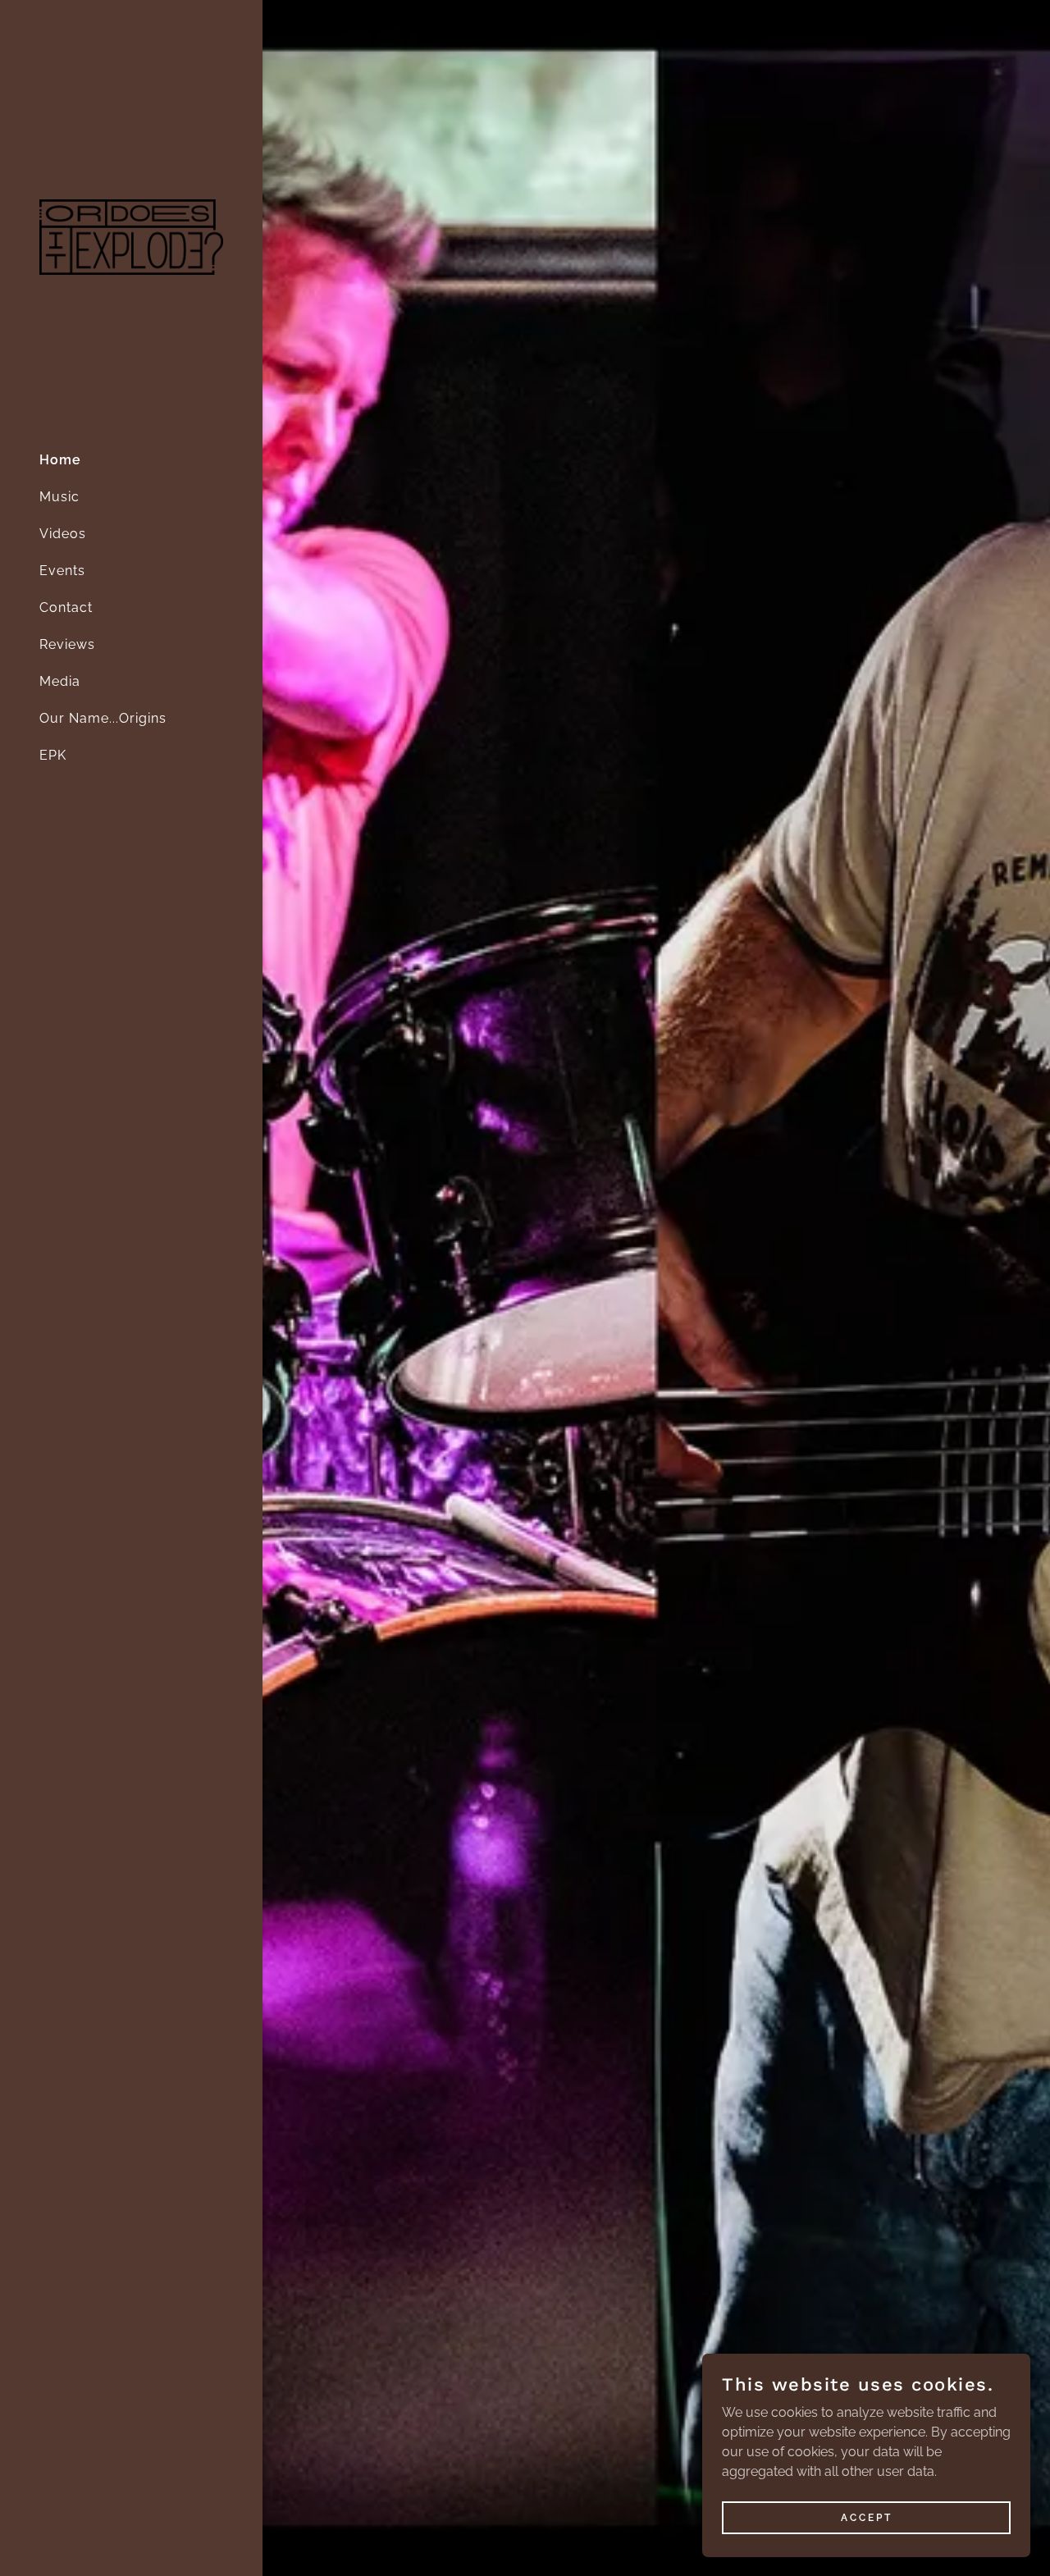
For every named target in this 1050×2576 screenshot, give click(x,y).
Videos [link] (63, 534)
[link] (131, 237)
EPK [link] (53, 755)
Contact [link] (66, 607)
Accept (867, 2517)
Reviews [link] (67, 644)
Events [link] (62, 571)
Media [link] (60, 681)
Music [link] (59, 497)
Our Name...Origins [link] (103, 718)
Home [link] (60, 460)
